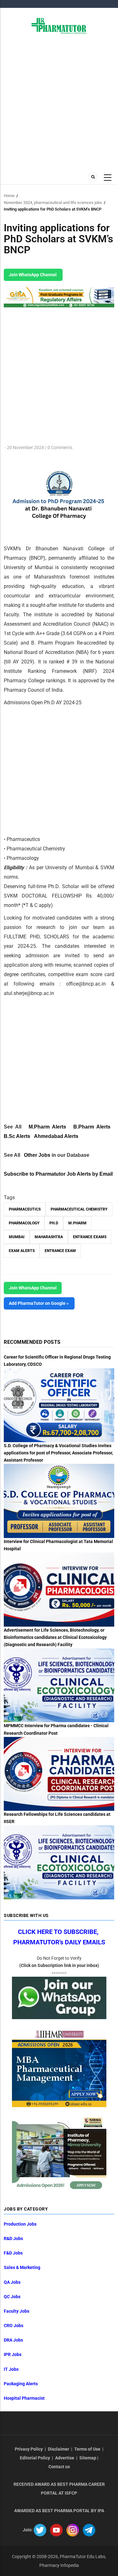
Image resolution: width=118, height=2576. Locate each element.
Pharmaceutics (25, 1209)
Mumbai (17, 1237)
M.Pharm (77, 1223)
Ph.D (54, 1223)
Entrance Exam (60, 1251)
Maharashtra (49, 1237)
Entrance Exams (90, 1237)
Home (9, 196)
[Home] (59, 25)
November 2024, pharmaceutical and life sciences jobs (53, 203)
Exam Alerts (22, 1251)
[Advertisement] (59, 102)
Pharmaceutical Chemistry (79, 1209)
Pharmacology (24, 1223)
